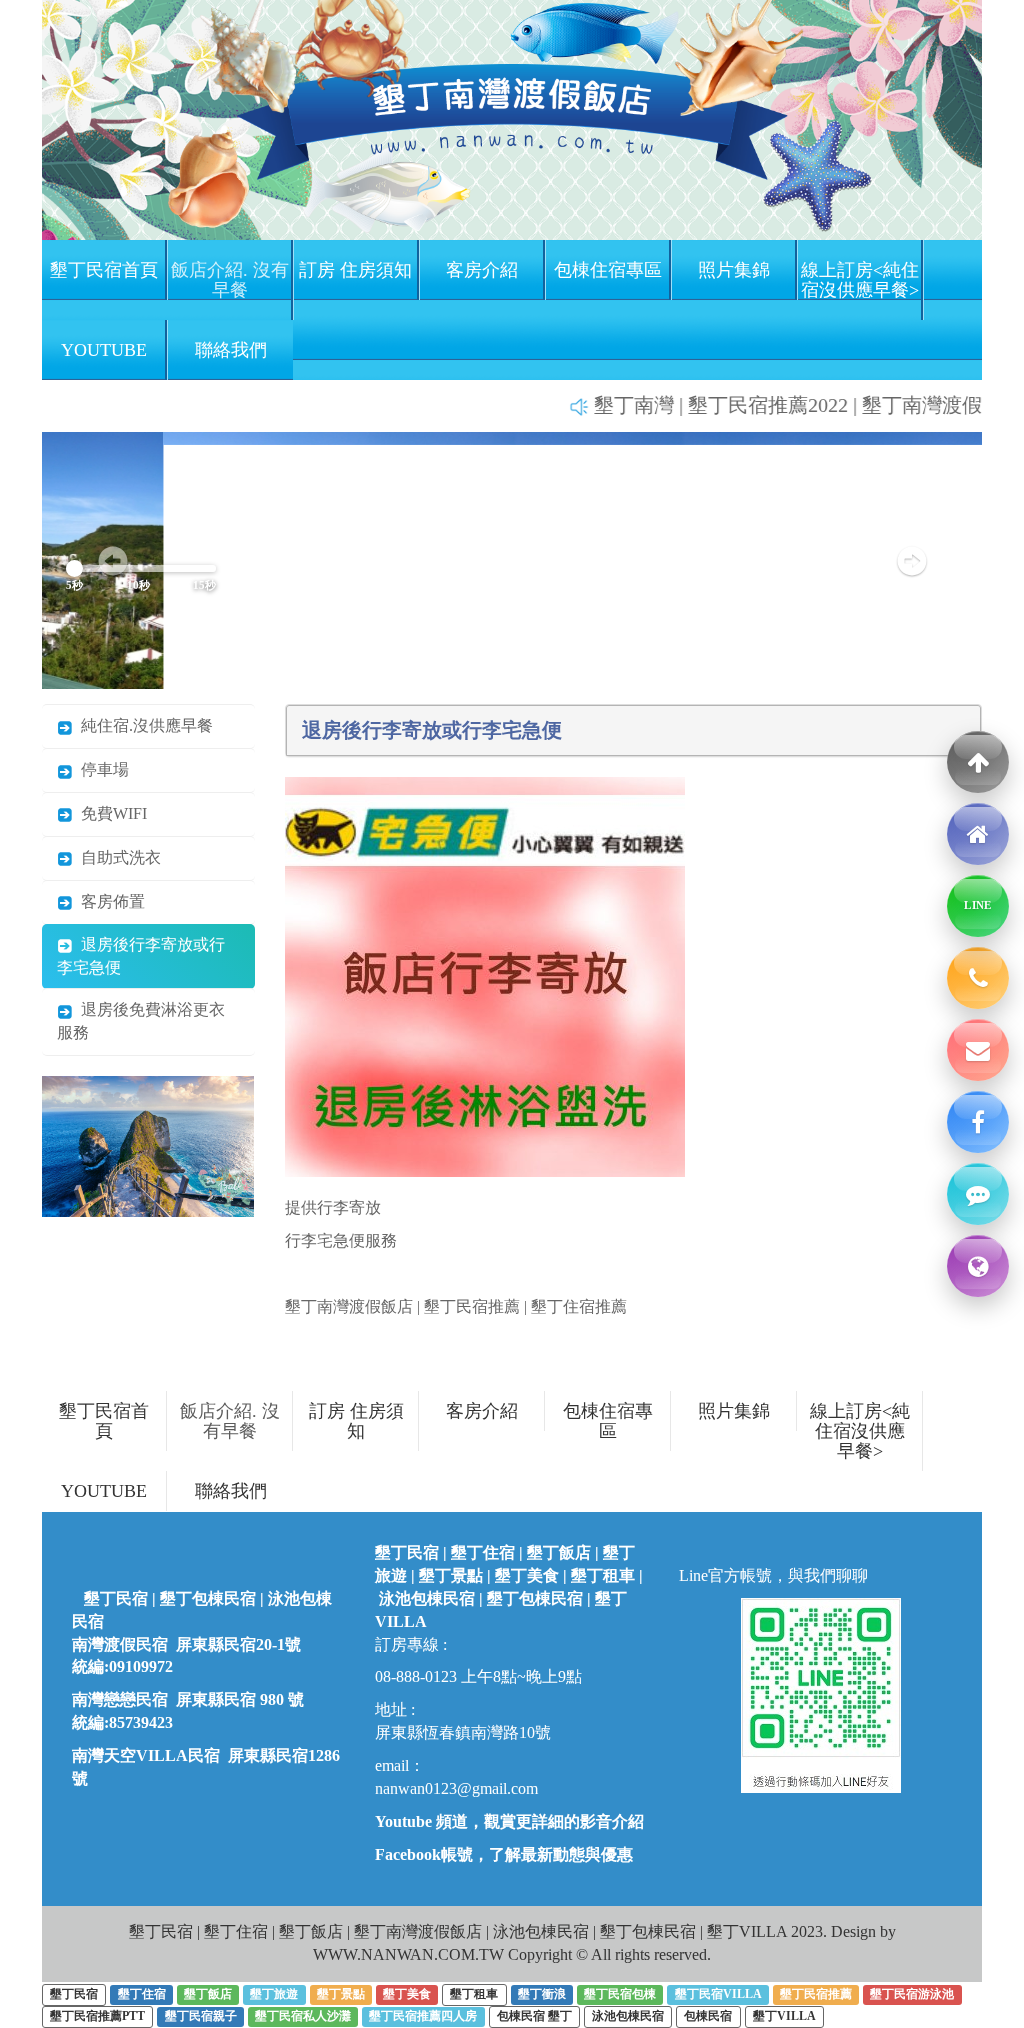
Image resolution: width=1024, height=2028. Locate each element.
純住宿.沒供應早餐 (143, 725)
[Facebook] (978, 1122)
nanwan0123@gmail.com (456, 1788)
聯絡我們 (231, 350)
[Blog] (978, 1266)
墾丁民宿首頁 (104, 270)
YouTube (104, 350)
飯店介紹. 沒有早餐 (230, 280)
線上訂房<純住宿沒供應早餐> (860, 280)
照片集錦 (734, 270)
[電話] (978, 978)
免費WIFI (110, 813)
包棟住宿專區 (608, 270)
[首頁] (978, 834)
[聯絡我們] (978, 1194)
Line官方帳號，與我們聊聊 (773, 1575)
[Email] (978, 1050)
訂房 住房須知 (355, 270)
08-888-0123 (416, 1676)
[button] (911, 560)
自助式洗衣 (117, 857)
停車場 (101, 769)
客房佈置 (109, 901)
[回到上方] (978, 762)
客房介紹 (482, 270)
